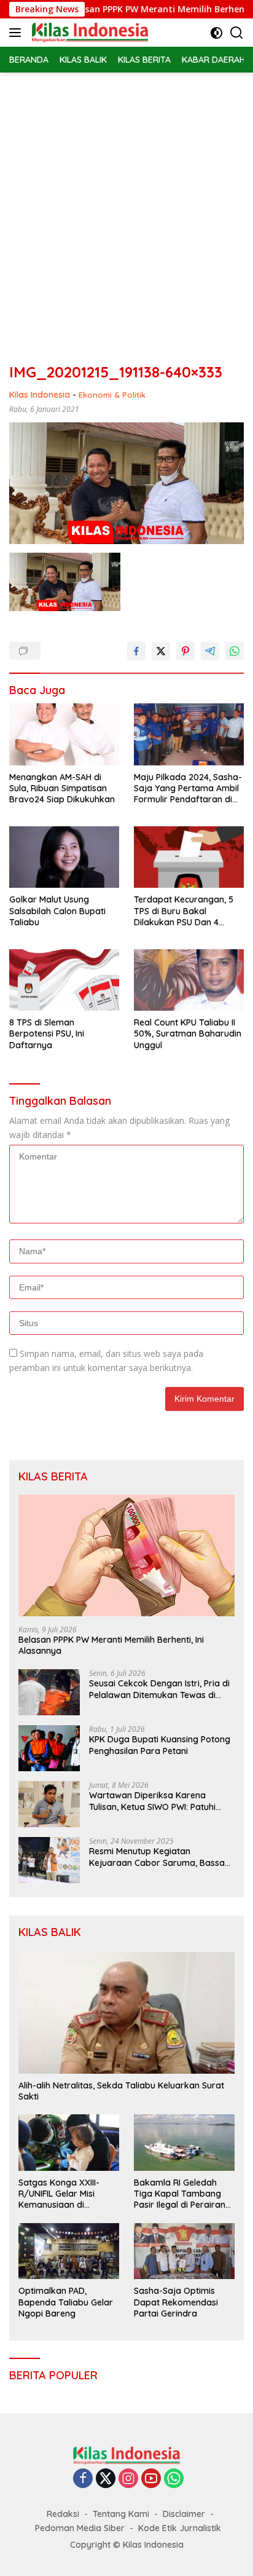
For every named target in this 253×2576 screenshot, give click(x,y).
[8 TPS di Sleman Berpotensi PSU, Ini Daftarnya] (64, 980)
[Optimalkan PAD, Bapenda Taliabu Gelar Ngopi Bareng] (69, 2251)
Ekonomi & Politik (112, 395)
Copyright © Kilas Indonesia (127, 2545)
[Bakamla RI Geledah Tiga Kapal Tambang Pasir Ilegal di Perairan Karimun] (184, 2143)
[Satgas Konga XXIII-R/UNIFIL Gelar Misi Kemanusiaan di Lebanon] (69, 2143)
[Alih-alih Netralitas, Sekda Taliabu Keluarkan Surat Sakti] (126, 2013)
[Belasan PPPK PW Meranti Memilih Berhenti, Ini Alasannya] (126, 1555)
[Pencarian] (237, 33)
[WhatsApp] (174, 2479)
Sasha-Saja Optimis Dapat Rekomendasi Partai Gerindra (176, 2302)
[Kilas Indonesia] (88, 33)
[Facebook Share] (136, 651)
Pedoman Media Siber (80, 2528)
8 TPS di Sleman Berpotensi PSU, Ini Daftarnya (47, 1033)
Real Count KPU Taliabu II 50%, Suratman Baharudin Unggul (188, 1033)
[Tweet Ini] (161, 651)
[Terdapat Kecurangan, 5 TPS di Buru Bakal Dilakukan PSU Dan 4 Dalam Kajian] (189, 857)
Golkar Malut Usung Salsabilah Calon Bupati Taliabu (57, 911)
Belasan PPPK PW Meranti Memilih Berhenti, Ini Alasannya (111, 1645)
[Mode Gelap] (216, 33)
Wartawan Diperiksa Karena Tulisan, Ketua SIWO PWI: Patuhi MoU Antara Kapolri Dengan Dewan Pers (162, 1801)
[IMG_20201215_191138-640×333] (65, 582)
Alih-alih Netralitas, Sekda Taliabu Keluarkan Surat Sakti (121, 2091)
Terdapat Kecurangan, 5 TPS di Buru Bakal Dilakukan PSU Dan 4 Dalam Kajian (184, 911)
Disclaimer (184, 2514)
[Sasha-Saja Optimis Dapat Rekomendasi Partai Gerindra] (184, 2251)
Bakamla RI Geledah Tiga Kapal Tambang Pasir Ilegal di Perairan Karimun (180, 2194)
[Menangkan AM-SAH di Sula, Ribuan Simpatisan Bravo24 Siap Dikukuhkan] (64, 734)
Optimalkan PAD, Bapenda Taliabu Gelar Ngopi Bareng (66, 2302)
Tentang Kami (121, 2514)
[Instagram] (128, 2479)
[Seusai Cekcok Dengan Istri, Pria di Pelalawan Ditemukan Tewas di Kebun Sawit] (49, 1692)
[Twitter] (106, 2479)
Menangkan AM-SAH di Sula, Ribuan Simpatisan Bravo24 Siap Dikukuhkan (62, 788)
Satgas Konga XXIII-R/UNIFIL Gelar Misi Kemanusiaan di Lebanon (59, 2194)
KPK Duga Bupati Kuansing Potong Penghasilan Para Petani (160, 1745)
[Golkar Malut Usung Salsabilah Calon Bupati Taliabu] (64, 857)
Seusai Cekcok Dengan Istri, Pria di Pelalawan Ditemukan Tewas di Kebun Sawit (159, 1689)
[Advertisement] (126, 205)
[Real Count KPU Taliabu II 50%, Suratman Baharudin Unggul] (189, 980)
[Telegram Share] (210, 651)
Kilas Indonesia (40, 395)
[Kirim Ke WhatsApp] (235, 651)
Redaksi (63, 2514)
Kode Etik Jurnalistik (180, 2528)
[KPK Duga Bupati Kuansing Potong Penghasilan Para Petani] (49, 1748)
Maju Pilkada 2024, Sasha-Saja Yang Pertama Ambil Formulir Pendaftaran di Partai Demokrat (188, 788)
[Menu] (18, 33)
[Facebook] (83, 2479)
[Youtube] (151, 2479)
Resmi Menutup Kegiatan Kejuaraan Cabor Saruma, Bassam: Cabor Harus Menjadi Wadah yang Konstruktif (162, 1857)
